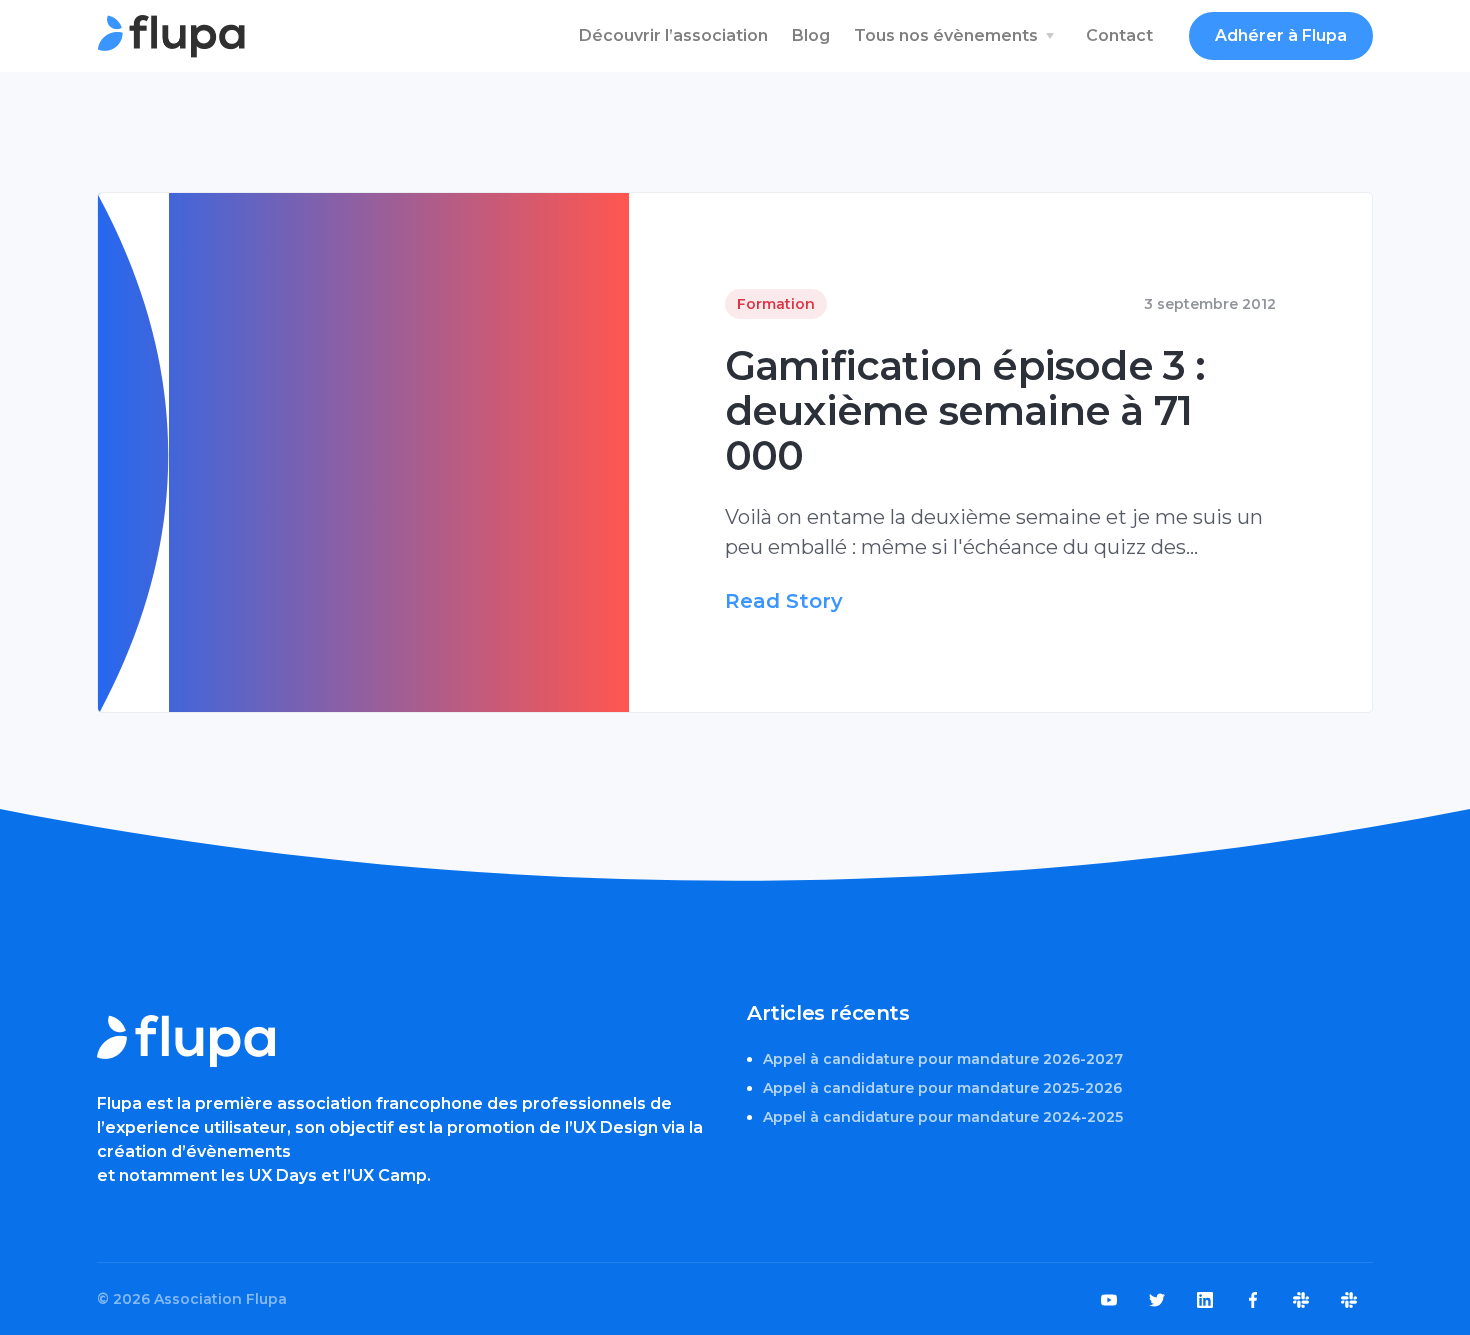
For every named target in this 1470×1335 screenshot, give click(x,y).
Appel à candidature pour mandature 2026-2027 (943, 1059)
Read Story (784, 601)
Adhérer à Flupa (1281, 35)
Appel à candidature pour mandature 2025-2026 (942, 1088)
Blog (811, 35)
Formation (776, 304)
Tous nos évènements (946, 35)
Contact (1119, 35)
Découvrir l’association (673, 35)
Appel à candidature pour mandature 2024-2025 (943, 1117)
